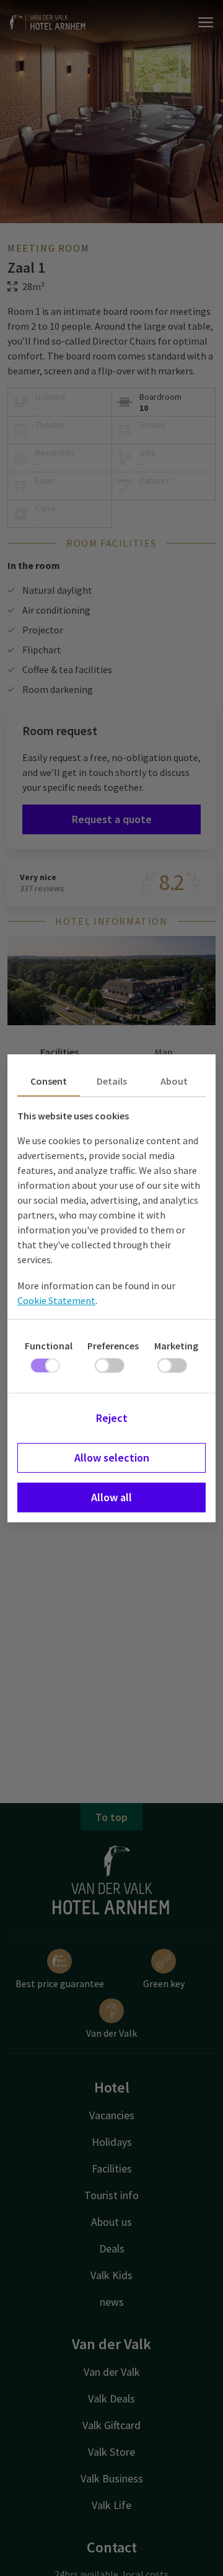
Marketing (176, 1346)
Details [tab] (112, 1081)
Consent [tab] (49, 1081)
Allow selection (112, 1458)
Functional (49, 1346)
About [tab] (174, 1081)
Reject (112, 1418)
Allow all (111, 1497)
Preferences (113, 1346)
